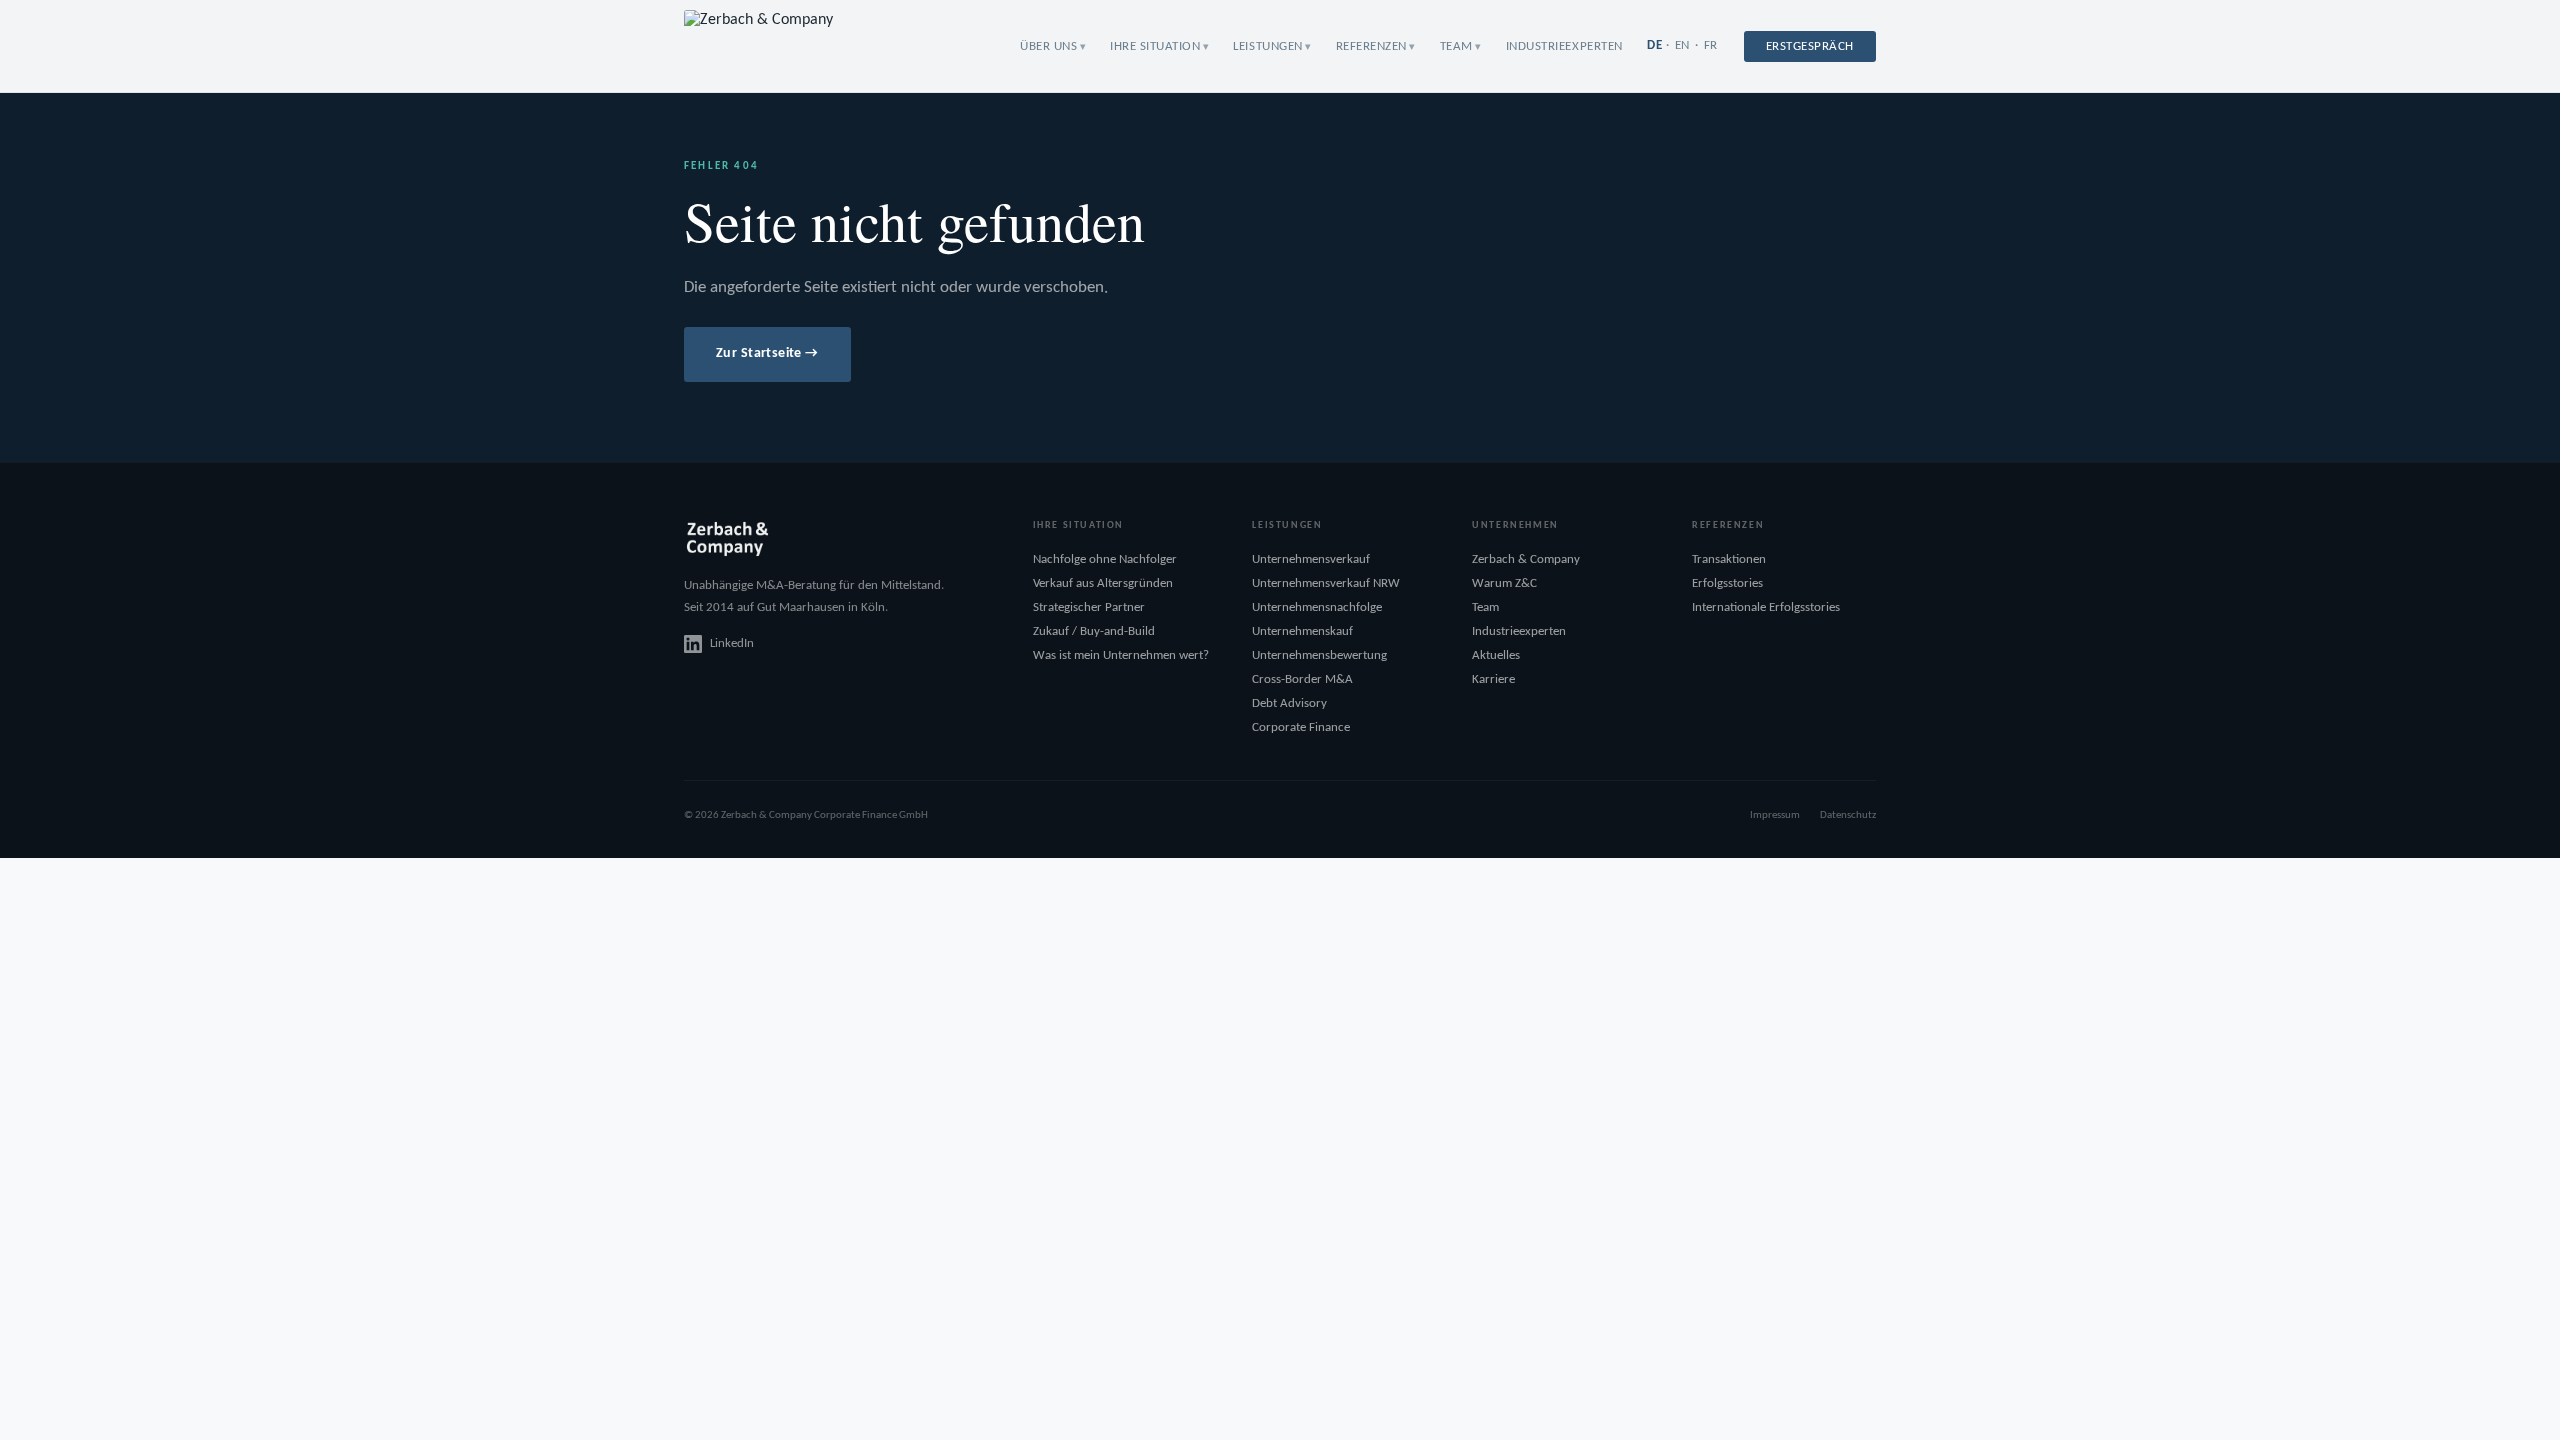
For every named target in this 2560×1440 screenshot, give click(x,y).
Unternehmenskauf (1302, 631)
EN (1682, 45)
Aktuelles (1496, 655)
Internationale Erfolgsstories (1766, 607)
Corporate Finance (1301, 727)
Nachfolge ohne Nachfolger (1105, 559)
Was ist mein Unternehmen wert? (1121, 655)
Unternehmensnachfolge (1317, 607)
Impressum (1775, 815)
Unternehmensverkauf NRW (1326, 583)
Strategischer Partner (1089, 607)
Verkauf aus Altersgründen (1103, 583)
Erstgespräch (1810, 46)
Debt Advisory (1289, 703)
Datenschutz (1848, 815)
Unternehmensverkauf (1311, 559)
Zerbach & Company (1526, 559)
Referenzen (1371, 46)
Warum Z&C (1504, 583)
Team (1456, 46)
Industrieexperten (1564, 46)
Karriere (1493, 679)
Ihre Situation (1155, 46)
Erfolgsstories (1727, 583)
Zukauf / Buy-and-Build (1094, 631)
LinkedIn (732, 643)
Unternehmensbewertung (1319, 655)
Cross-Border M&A (1302, 679)
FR (1711, 45)
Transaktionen (1729, 559)
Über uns (1048, 46)
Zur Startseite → (767, 353)
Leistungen (1267, 46)
